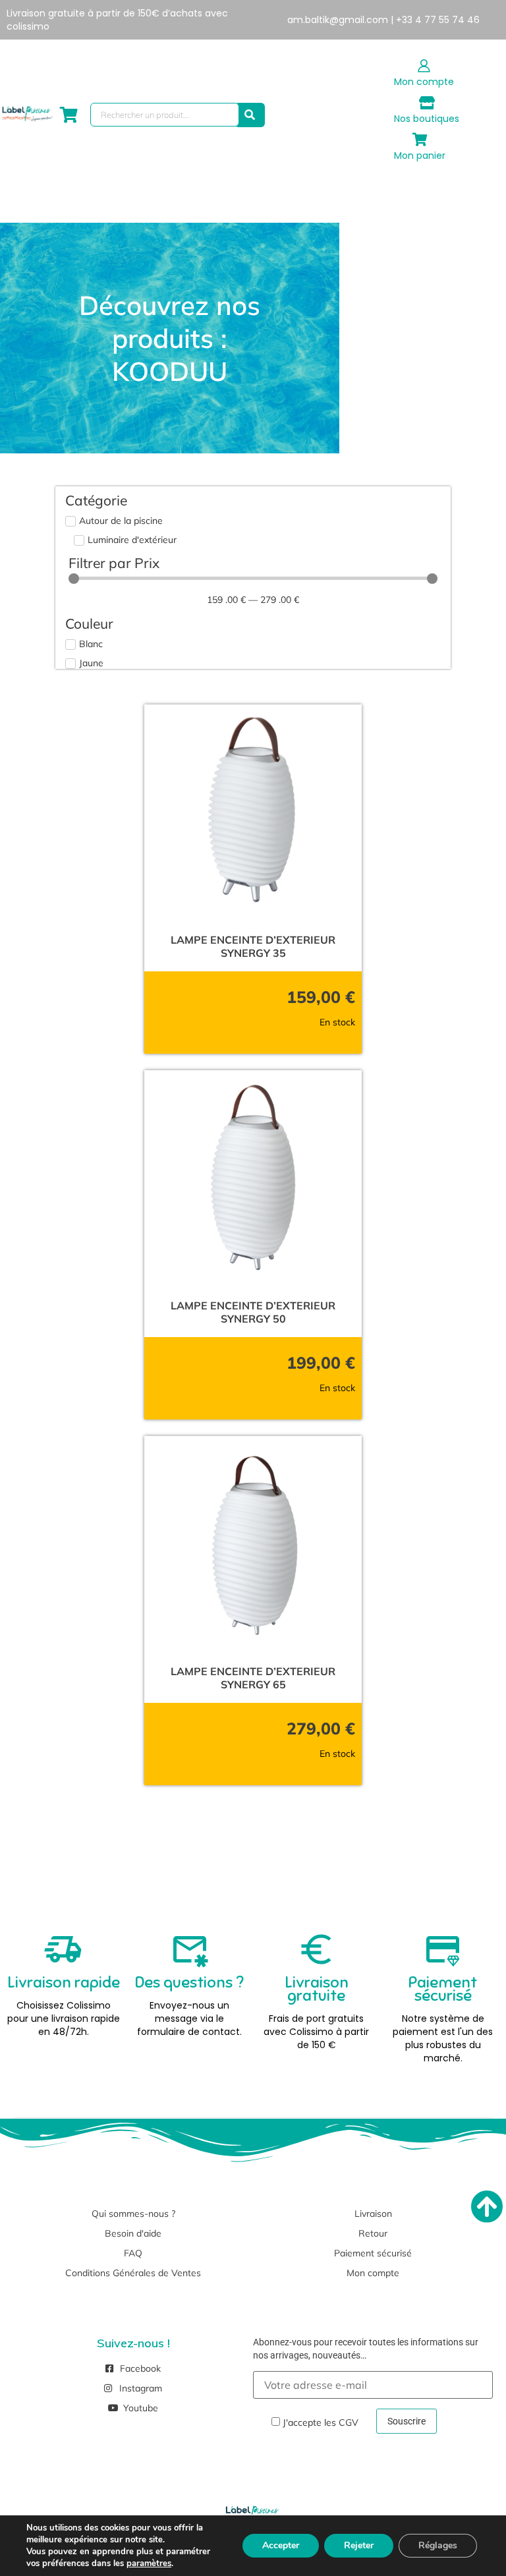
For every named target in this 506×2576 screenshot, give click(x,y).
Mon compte (424, 82)
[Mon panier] (420, 140)
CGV (349, 2422)
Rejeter (359, 2545)
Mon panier (420, 156)
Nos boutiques (427, 119)
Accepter (281, 2545)
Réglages (438, 2545)
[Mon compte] (424, 66)
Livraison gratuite (317, 1989)
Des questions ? (189, 1982)
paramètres (149, 2563)
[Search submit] (250, 115)
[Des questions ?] (190, 1949)
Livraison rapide (64, 1982)
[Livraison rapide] (63, 1949)
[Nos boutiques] (427, 103)
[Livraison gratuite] (316, 1949)
